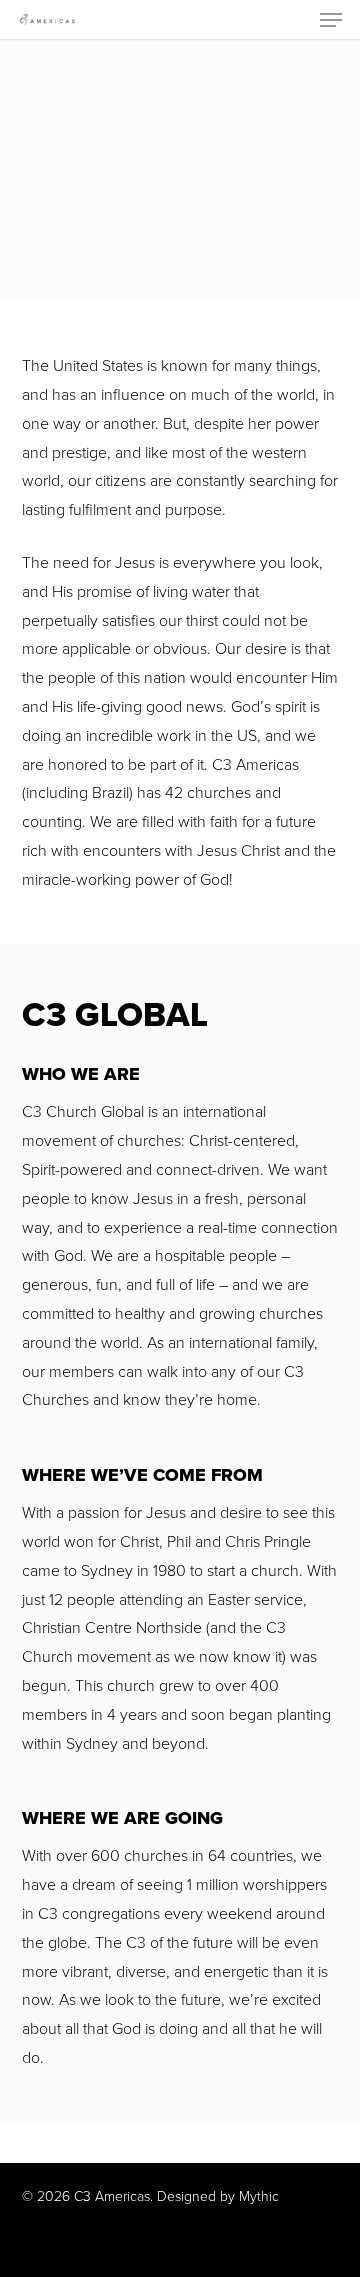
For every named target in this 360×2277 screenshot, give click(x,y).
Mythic (259, 2196)
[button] (331, 20)
